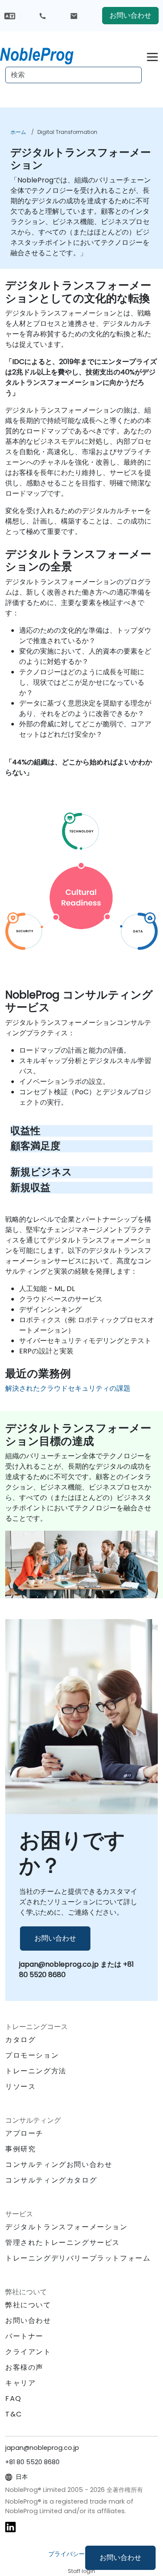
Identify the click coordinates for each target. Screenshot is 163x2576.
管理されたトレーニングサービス (63, 2243)
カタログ (20, 2040)
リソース (20, 2086)
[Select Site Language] (10, 15)
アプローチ (24, 2133)
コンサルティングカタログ (51, 2180)
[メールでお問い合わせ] (74, 16)
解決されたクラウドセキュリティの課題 (68, 1388)
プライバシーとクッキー (82, 2554)
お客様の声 (24, 2367)
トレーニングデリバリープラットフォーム (78, 2258)
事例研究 (20, 2149)
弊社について (28, 2305)
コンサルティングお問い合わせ (59, 2165)
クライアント (28, 2352)
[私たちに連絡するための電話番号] (43, 16)
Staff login (81, 2571)
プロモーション (32, 2055)
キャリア (20, 2383)
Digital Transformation (67, 132)
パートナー (24, 2336)
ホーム (18, 132)
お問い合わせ (120, 2558)
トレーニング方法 (36, 2071)
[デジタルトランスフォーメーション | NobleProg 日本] (45, 54)
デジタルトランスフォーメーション (67, 2227)
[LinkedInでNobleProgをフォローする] (10, 2526)
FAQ (13, 2399)
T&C (14, 2414)
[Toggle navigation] (152, 56)
